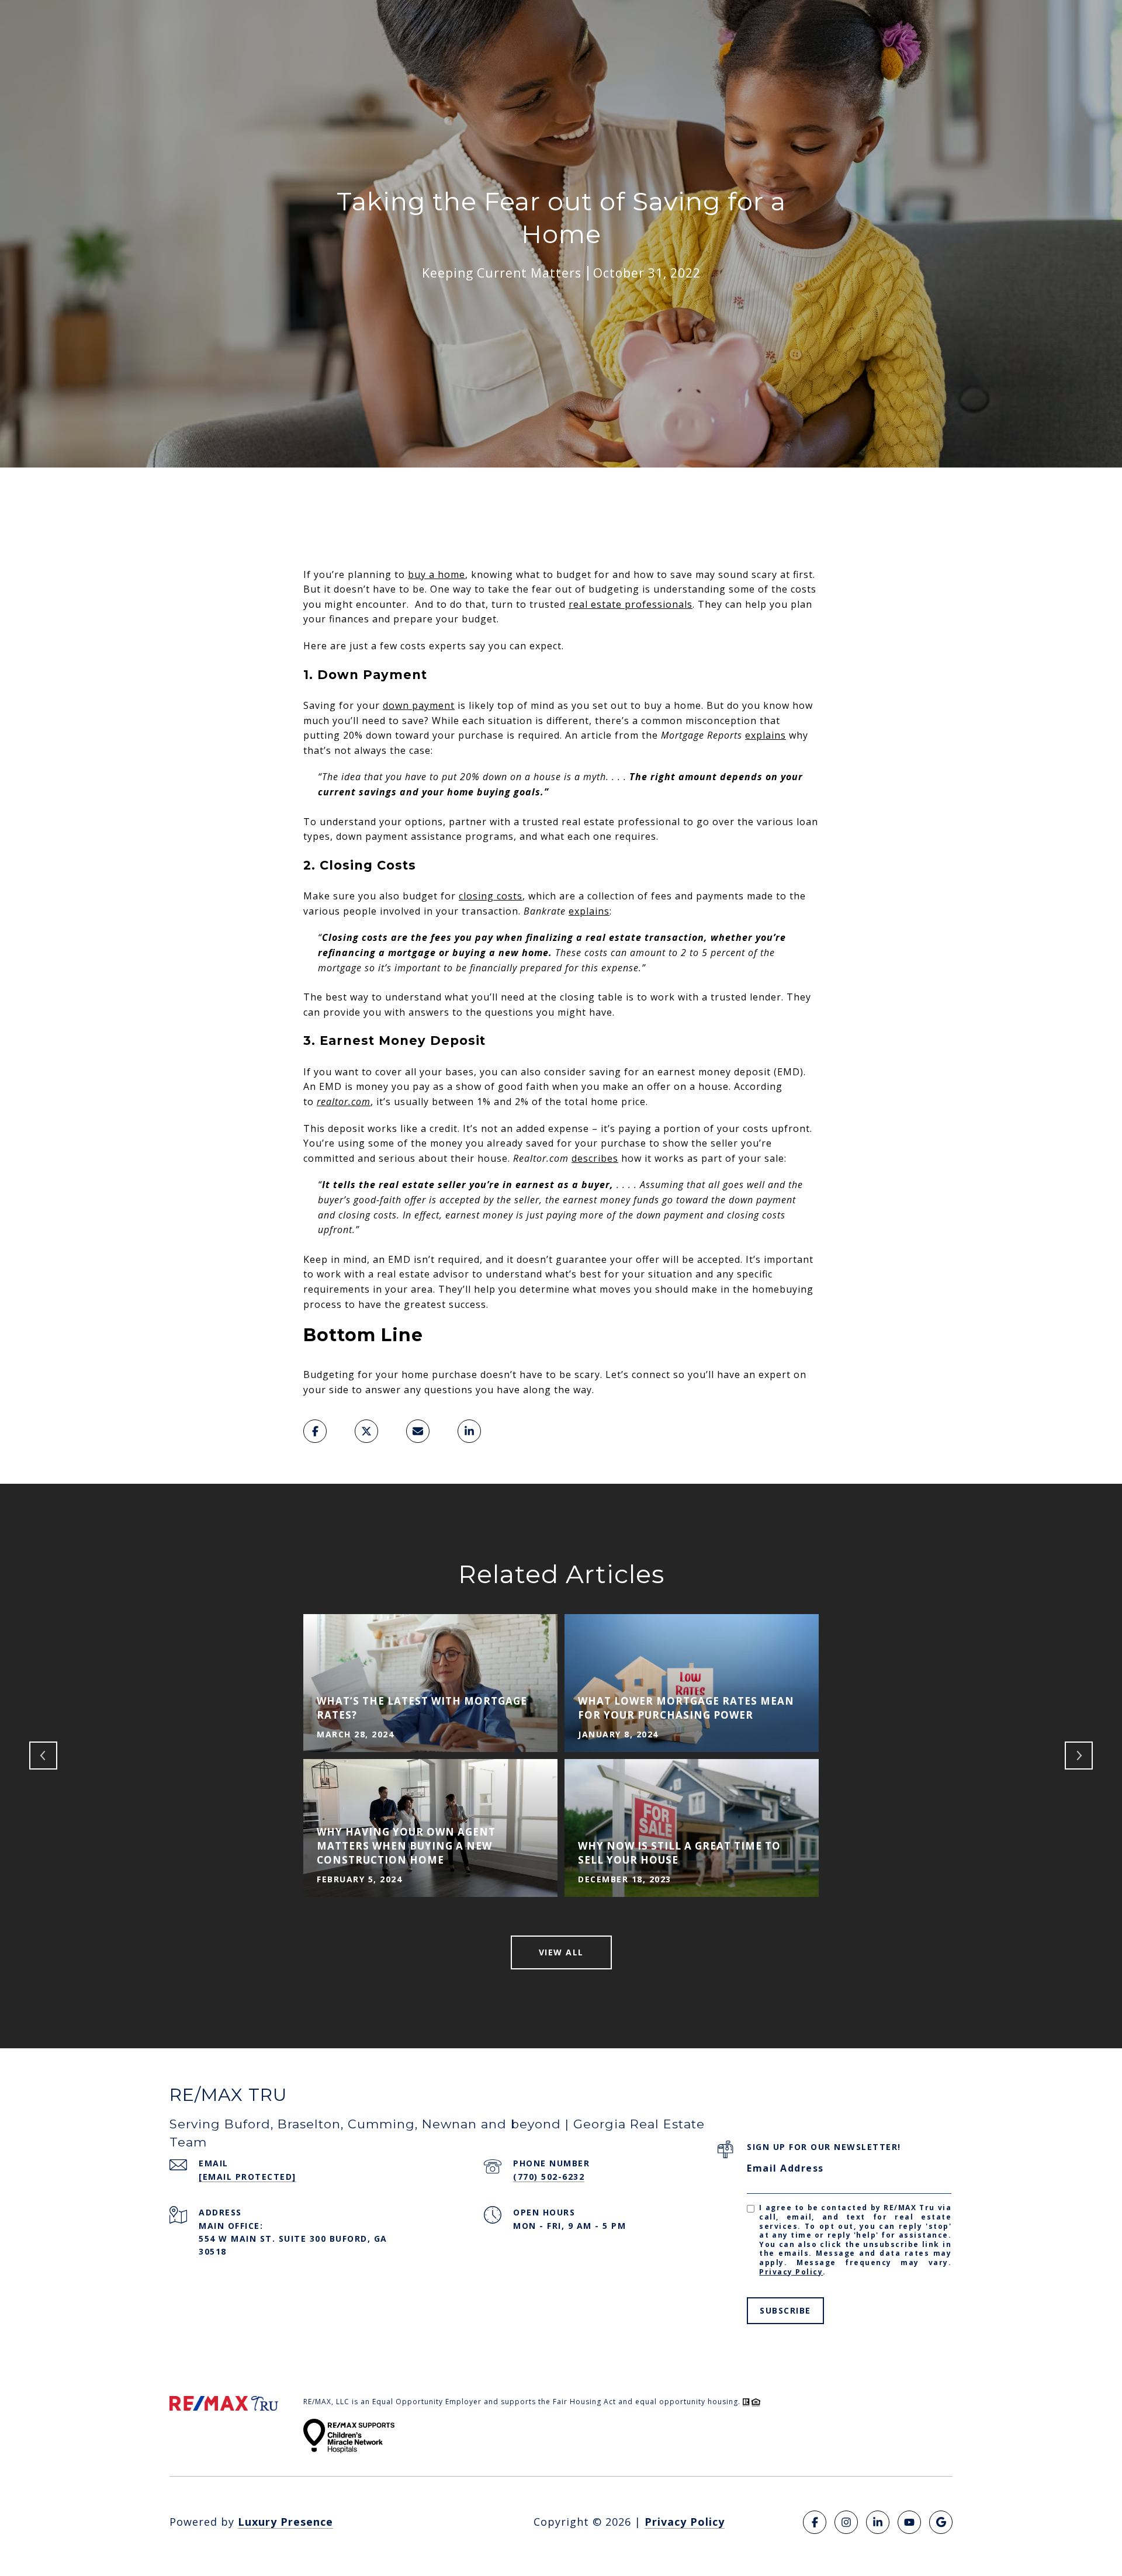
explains (766, 735)
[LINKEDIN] (878, 2522)
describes (595, 1158)
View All (561, 1952)
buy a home (437, 574)
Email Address (785, 2168)
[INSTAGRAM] (846, 2522)
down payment (419, 705)
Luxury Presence (285, 2522)
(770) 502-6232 (549, 2177)
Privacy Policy (791, 2272)
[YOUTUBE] (909, 2522)
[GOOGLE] (941, 2522)
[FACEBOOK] (815, 2522)
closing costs (491, 896)
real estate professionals (631, 604)
